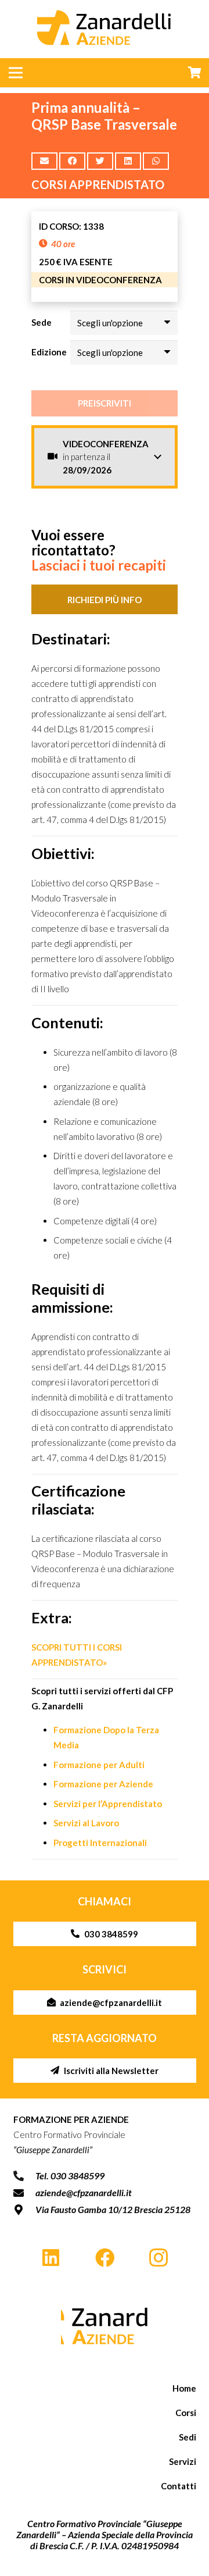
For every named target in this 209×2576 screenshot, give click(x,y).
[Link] (105, 2326)
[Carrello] (194, 73)
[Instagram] (158, 2258)
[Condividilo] (72, 161)
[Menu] (16, 73)
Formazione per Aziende (103, 1784)
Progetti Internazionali (100, 1843)
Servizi (183, 2461)
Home (184, 2388)
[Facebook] (105, 2258)
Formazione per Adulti (99, 1765)
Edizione (49, 352)
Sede (42, 322)
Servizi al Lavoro (86, 1823)
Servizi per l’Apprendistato (108, 1804)
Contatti (179, 2486)
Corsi (186, 2413)
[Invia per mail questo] (44, 161)
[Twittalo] (100, 161)
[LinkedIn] (51, 2258)
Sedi (188, 2437)
